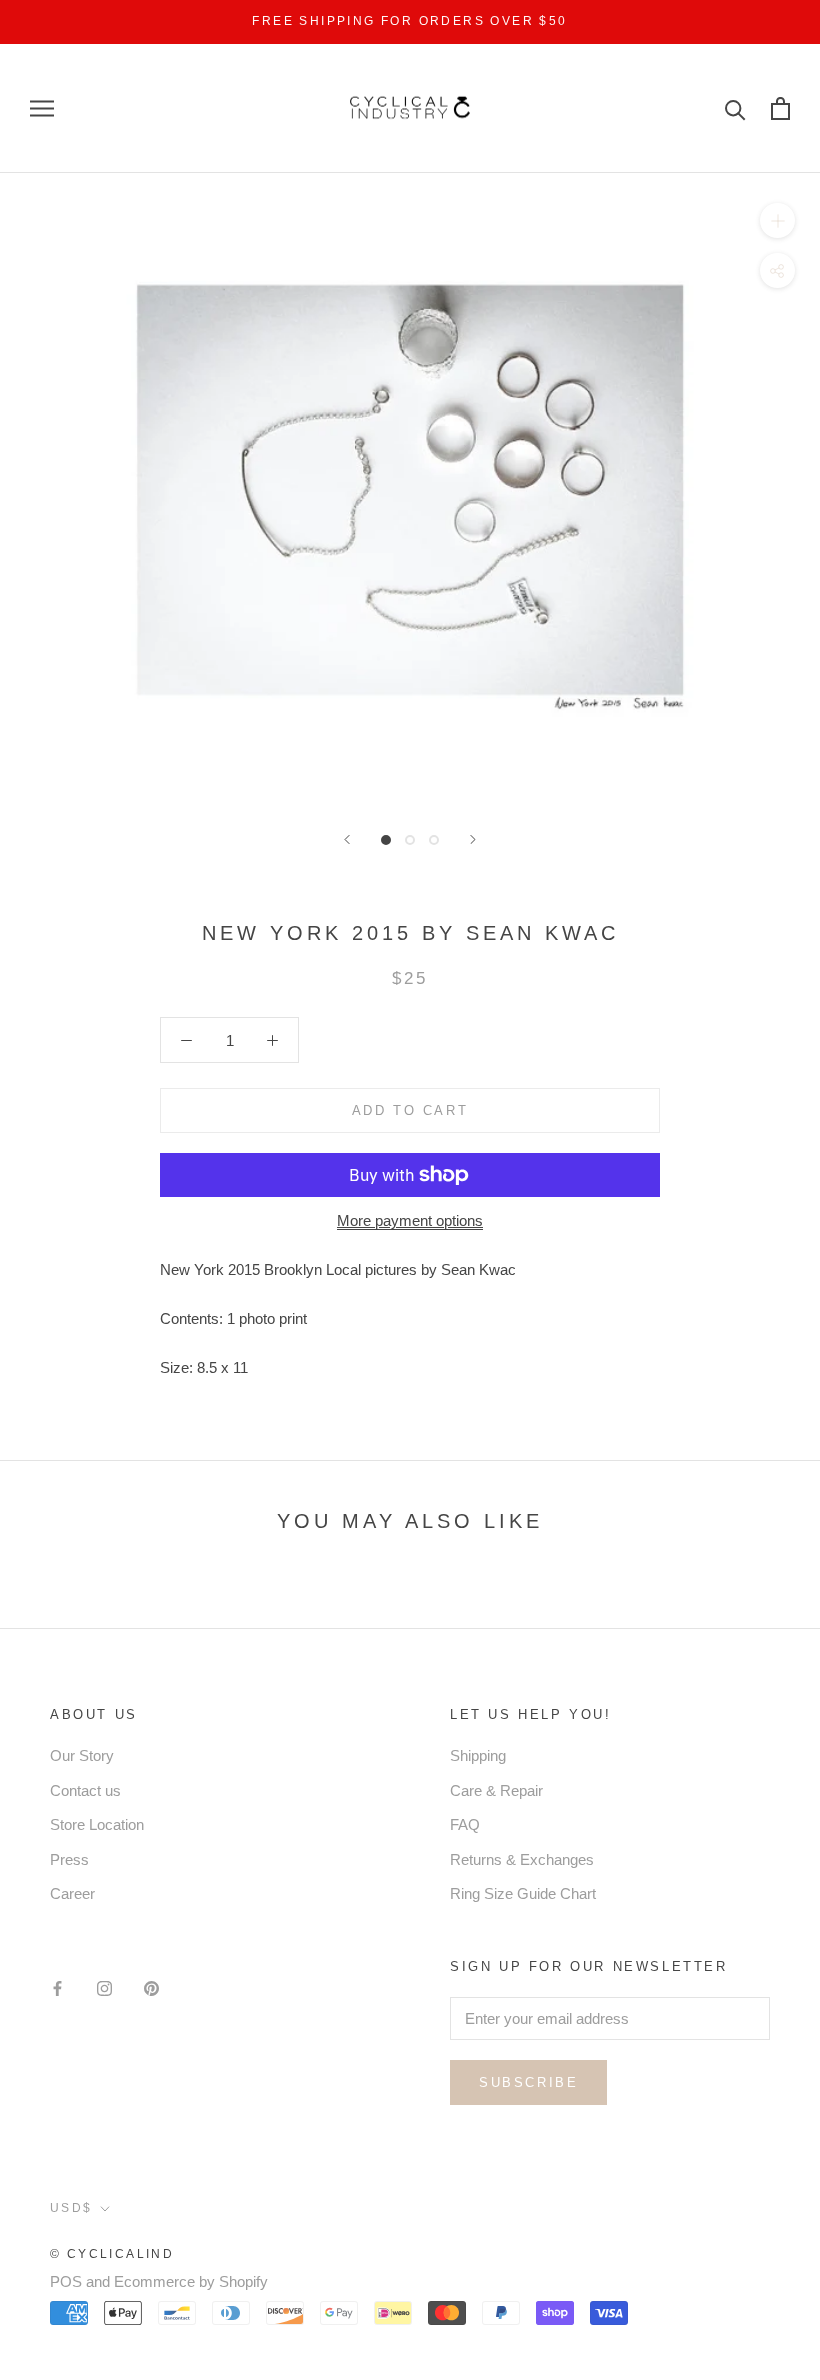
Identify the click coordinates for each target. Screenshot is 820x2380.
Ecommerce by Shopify (191, 2281)
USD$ (71, 2208)
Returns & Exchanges (522, 1859)
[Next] (473, 839)
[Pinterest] (151, 1988)
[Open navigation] (42, 109)
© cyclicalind (112, 2254)
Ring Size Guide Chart (523, 1893)
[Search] (735, 108)
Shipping (478, 1755)
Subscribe (528, 2082)
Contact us (85, 1790)
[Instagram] (104, 1988)
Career (72, 1893)
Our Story (82, 1755)
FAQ (465, 1824)
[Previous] (347, 839)
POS (66, 2281)
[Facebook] (57, 1988)
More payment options (410, 1220)
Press (69, 1859)
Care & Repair (496, 1790)
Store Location (97, 1824)
